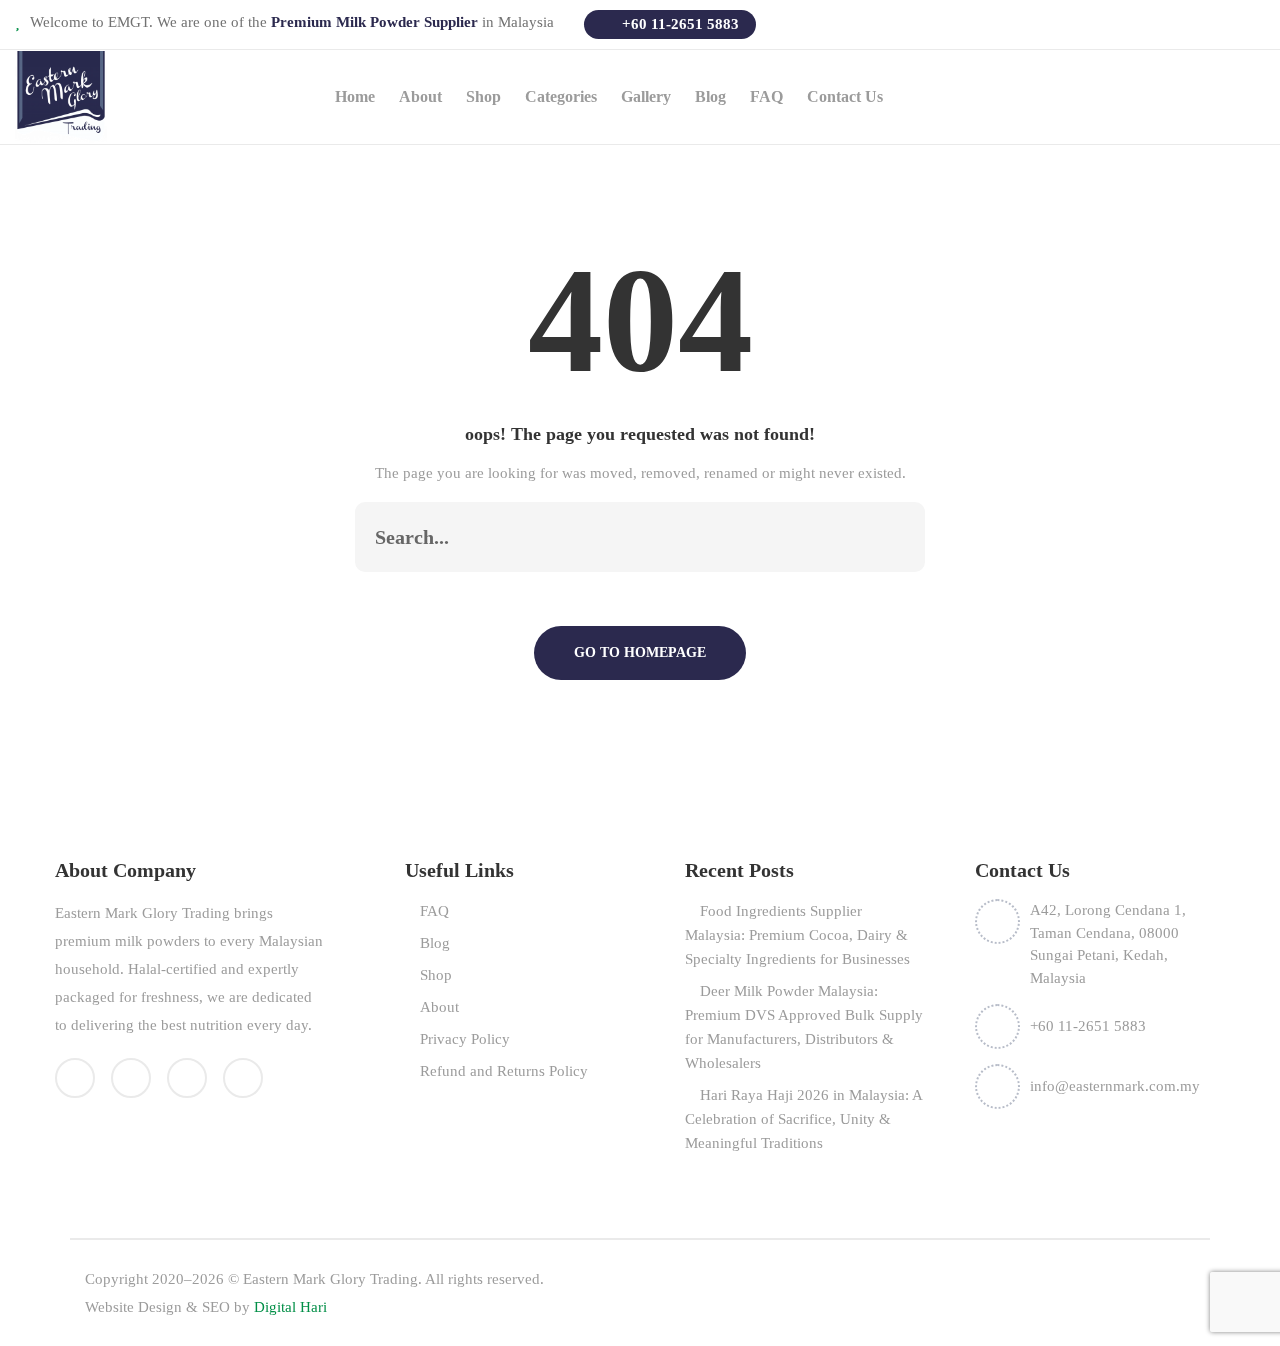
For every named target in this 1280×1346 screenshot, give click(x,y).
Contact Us (845, 96)
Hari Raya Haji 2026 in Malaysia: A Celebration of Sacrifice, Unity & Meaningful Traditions (803, 1119)
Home (355, 96)
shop (483, 96)
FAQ (766, 96)
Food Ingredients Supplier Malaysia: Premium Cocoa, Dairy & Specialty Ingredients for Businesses (797, 935)
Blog (710, 96)
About (420, 96)
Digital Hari (290, 1307)
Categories (561, 96)
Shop (436, 975)
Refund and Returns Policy (504, 1071)
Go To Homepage (640, 652)
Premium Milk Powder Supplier (376, 22)
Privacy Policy (465, 1039)
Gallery (646, 96)
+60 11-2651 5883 (678, 24)
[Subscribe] (889, 537)
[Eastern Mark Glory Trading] (61, 95)
